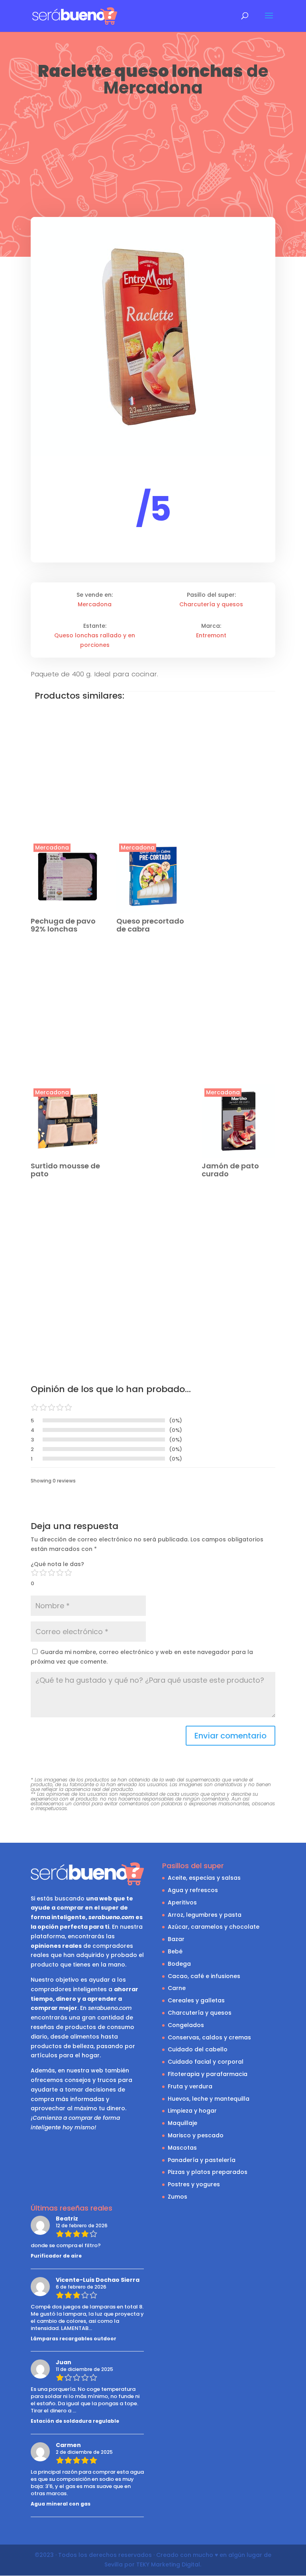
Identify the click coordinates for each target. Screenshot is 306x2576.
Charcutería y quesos (211, 604)
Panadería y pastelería (202, 2160)
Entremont (211, 635)
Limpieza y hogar (192, 2111)
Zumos (178, 2197)
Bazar (176, 1939)
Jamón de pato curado (230, 1170)
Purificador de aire (56, 2256)
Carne (177, 1988)
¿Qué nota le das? (57, 1564)
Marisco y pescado (196, 2135)
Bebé (175, 1951)
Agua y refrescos (193, 1890)
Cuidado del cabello (198, 2049)
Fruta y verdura (190, 2086)
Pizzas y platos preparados (208, 2172)
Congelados (186, 2025)
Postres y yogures (194, 2184)
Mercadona (153, 88)
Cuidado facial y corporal (206, 2062)
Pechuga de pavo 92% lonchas (63, 925)
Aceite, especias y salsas (204, 1878)
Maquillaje (182, 2123)
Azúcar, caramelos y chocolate (214, 1927)
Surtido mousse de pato (65, 1170)
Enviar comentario (230, 1736)
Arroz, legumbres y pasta (205, 1915)
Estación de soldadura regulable (75, 2421)
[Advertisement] (153, 158)
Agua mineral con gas (61, 2504)
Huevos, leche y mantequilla (209, 2099)
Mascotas (182, 2148)
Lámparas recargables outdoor (74, 2339)
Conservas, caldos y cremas (209, 2037)
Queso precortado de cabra (150, 925)
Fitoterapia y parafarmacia (208, 2074)
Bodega (179, 1964)
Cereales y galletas (196, 2000)
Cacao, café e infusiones (204, 1976)
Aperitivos (182, 1902)
